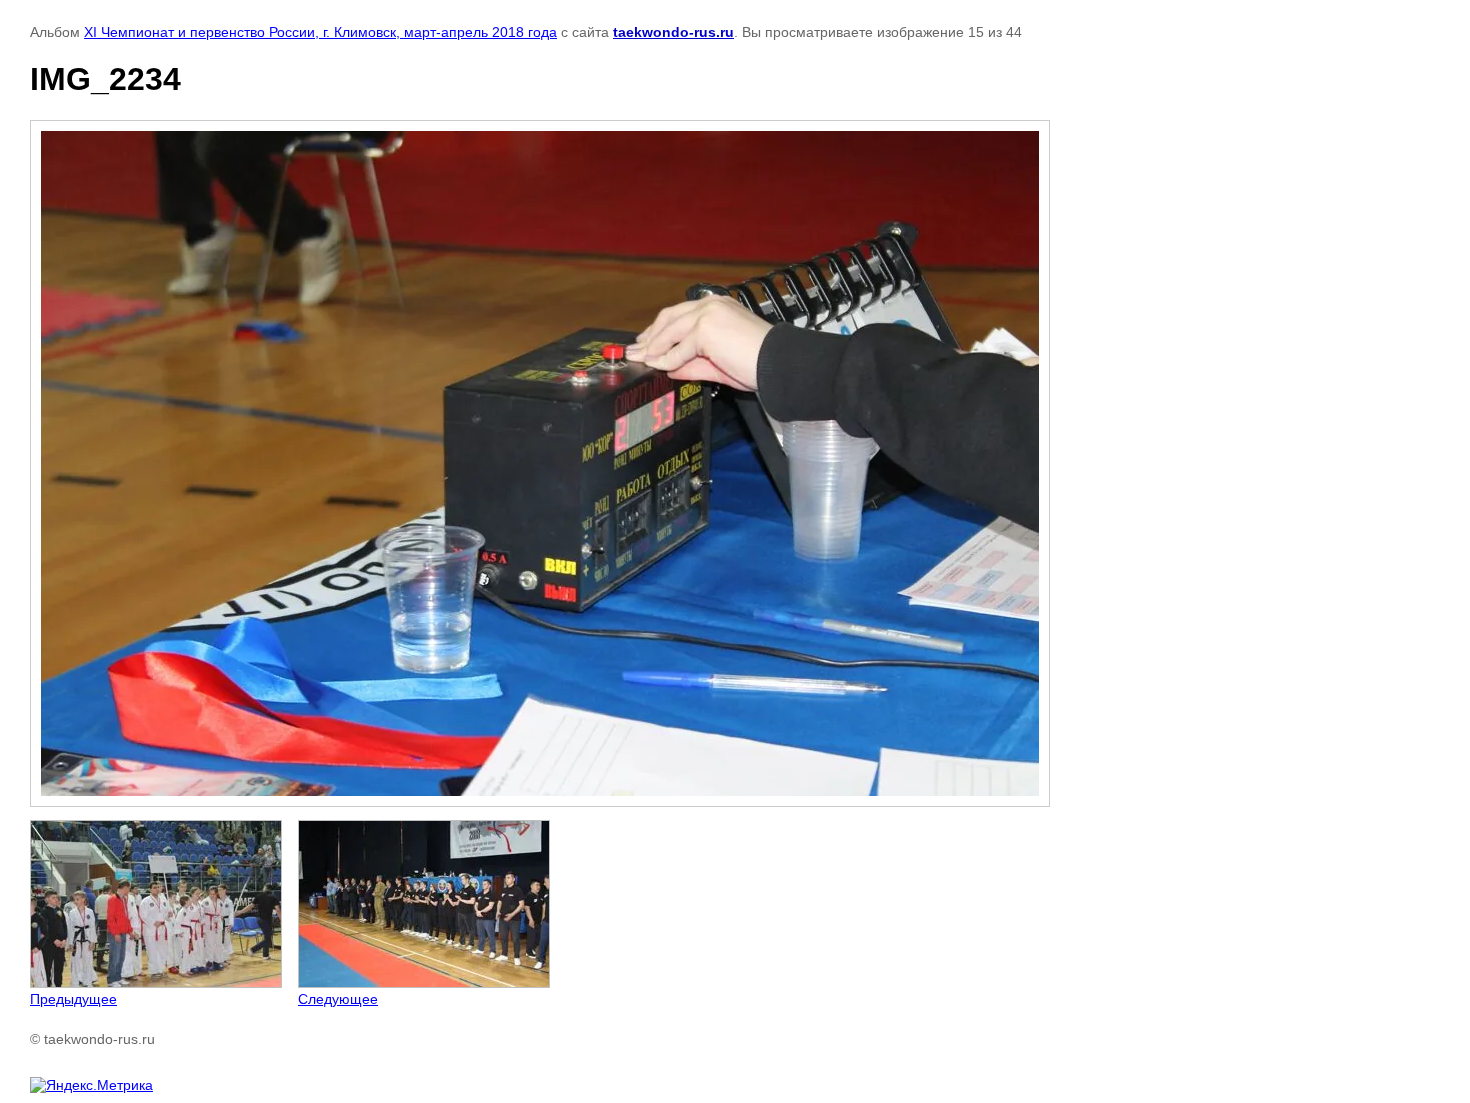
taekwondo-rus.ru (673, 32)
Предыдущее (73, 999)
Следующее (338, 999)
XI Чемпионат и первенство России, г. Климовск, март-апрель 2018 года (320, 32)
